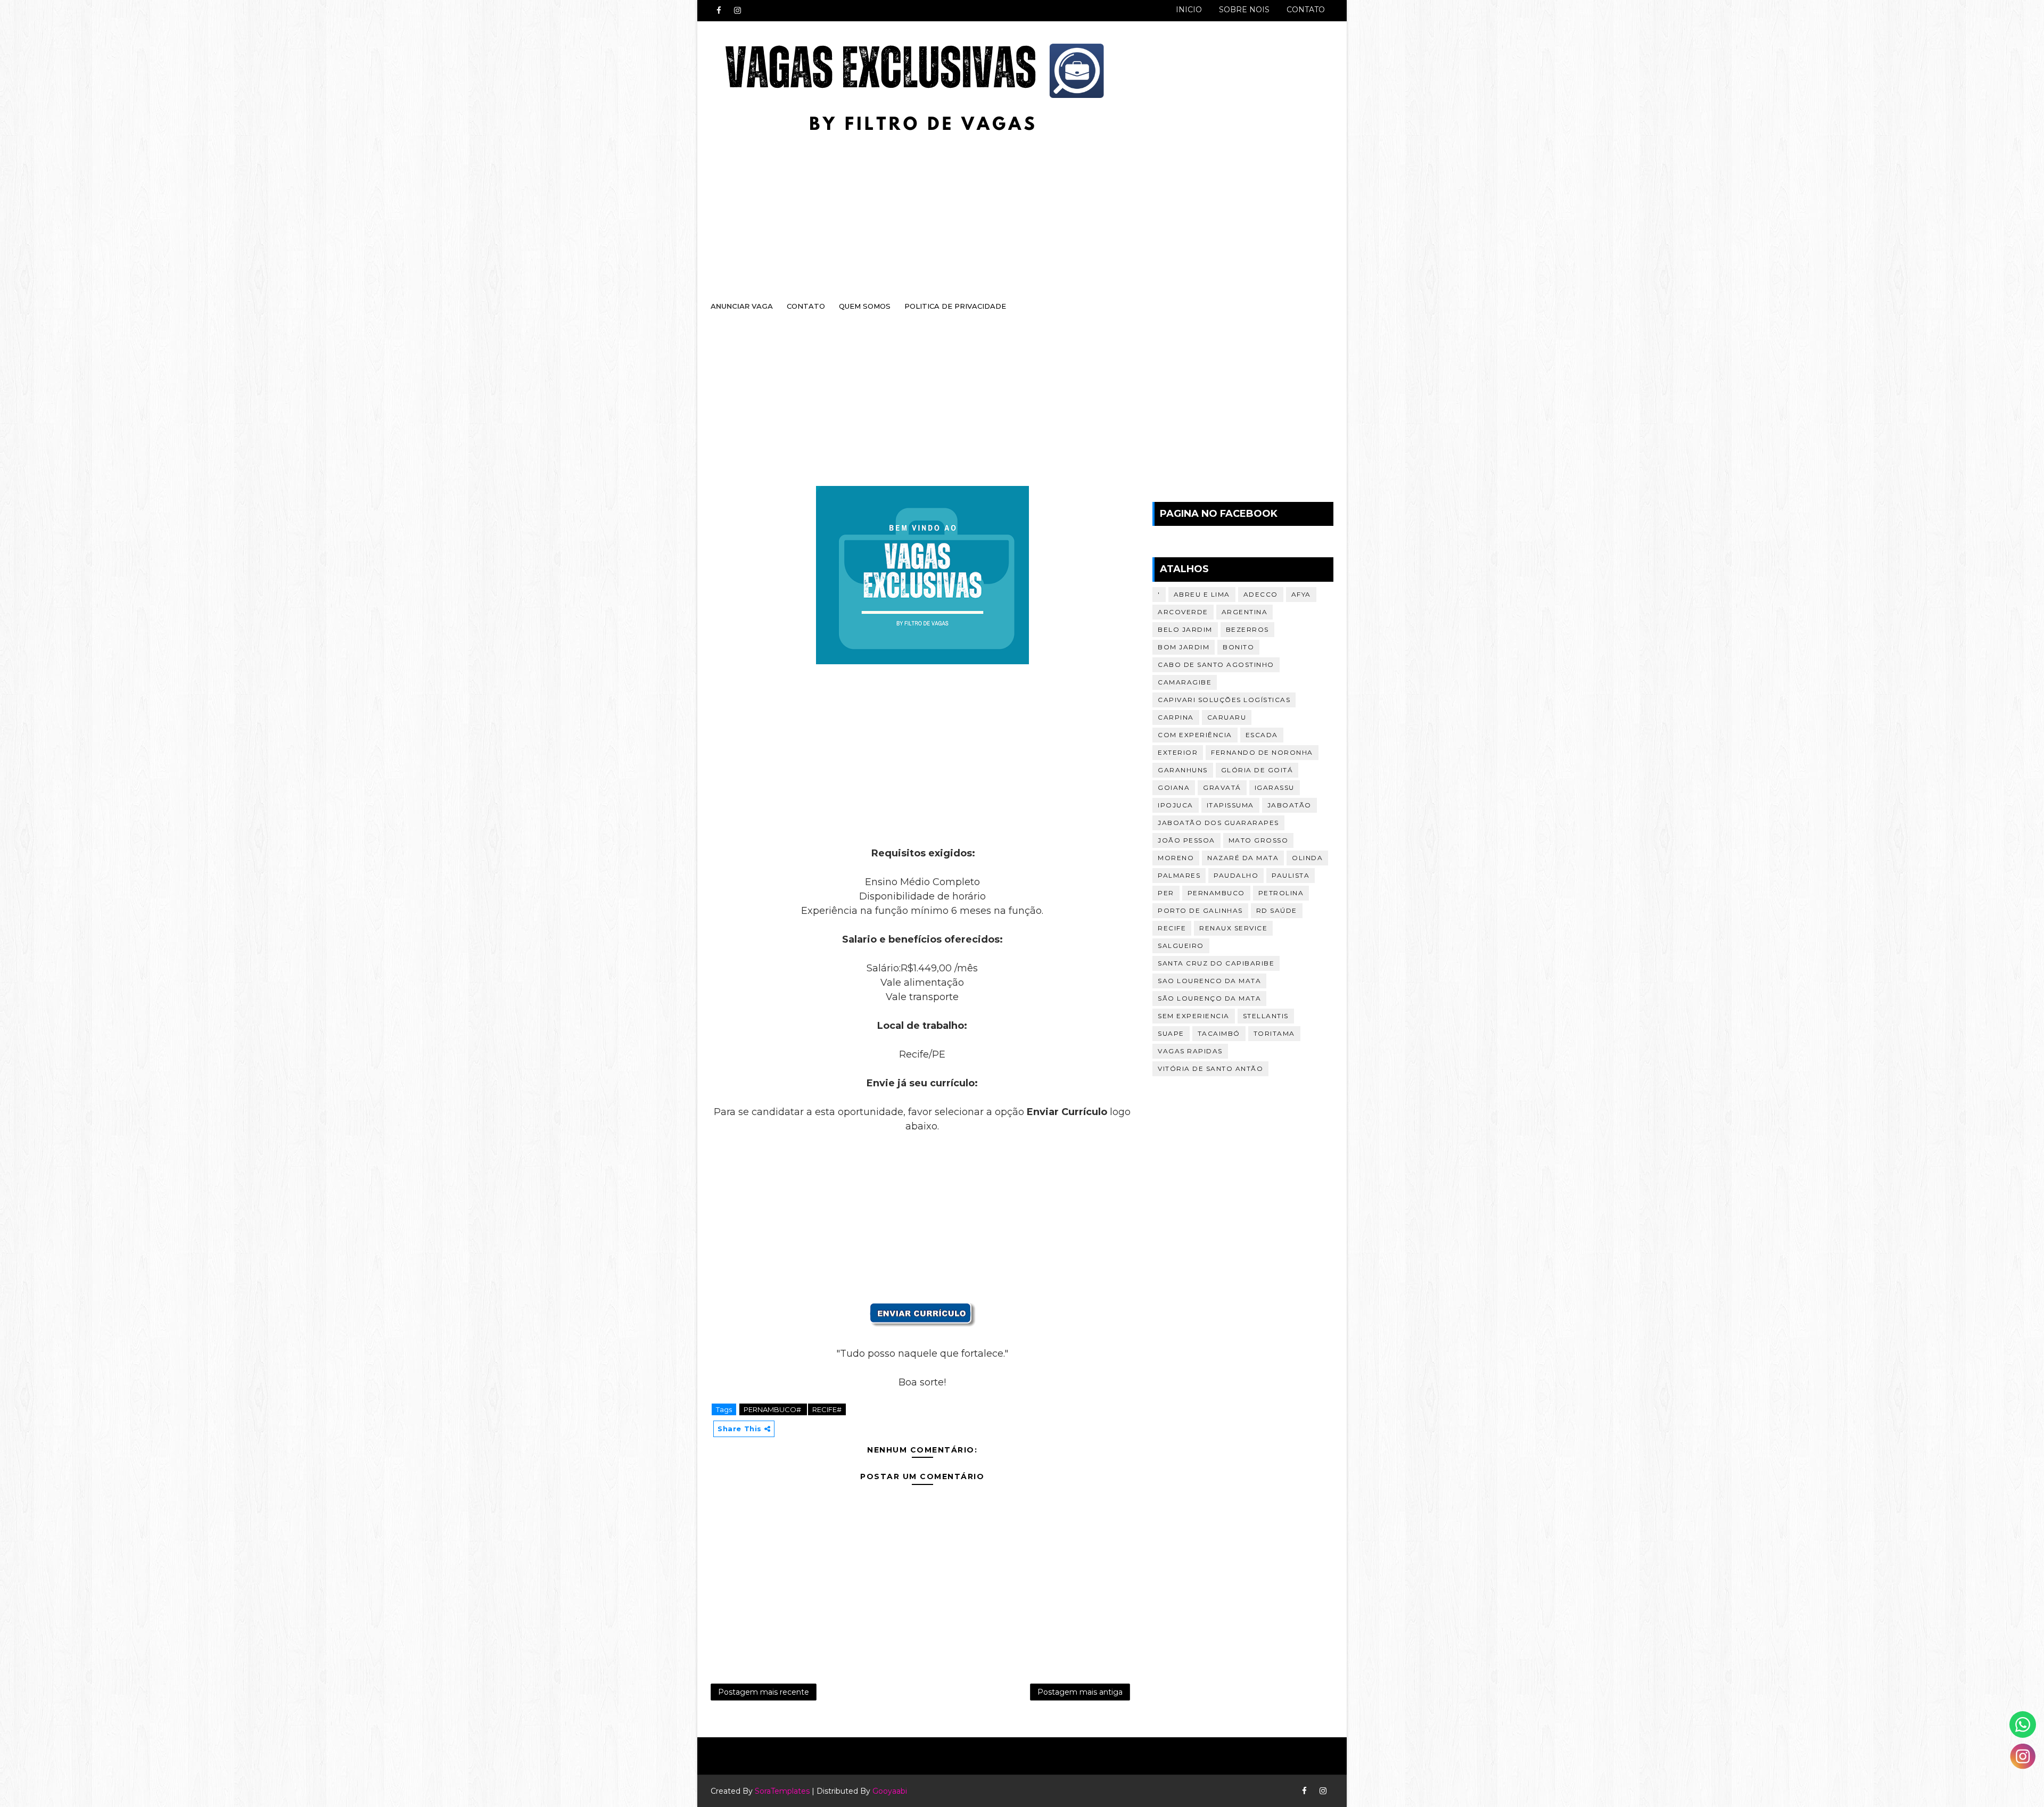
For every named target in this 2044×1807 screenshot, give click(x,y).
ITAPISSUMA (1230, 805)
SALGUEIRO (1181, 946)
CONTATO (1306, 10)
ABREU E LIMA (1202, 594)
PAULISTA (1291, 875)
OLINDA (1307, 858)
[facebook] (719, 11)
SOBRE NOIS (1244, 10)
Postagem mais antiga (1080, 1692)
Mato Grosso (1259, 840)
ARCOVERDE (1183, 612)
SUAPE (1171, 1033)
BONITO (1238, 647)
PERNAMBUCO (1216, 893)
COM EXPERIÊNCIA (1195, 735)
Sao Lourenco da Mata (1209, 981)
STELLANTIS (1266, 1016)
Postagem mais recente (764, 1692)
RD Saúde (1277, 910)
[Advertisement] (1011, 206)
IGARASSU (1275, 787)
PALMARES (1179, 875)
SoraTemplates (782, 1791)
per (1166, 893)
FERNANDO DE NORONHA (1262, 752)
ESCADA (1262, 735)
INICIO (1189, 10)
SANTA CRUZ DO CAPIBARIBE (1216, 963)
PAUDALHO (1236, 875)
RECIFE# (827, 1409)
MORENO (1176, 858)
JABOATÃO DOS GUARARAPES (1218, 823)
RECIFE (1172, 928)
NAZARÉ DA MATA (1243, 858)
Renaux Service (1233, 928)
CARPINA (1176, 717)
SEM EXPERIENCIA (1194, 1016)
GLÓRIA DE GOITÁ (1257, 770)
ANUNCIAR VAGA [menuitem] (742, 306)
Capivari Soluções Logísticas (1224, 700)
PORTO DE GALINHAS (1200, 910)
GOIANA (1174, 787)
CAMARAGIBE (1185, 682)
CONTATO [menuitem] (806, 306)
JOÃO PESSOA (1186, 840)
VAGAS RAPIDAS (1190, 1051)
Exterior (1178, 752)
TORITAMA (1274, 1033)
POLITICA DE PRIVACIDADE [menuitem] (955, 306)
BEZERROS (1247, 629)
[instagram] (737, 11)
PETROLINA (1281, 893)
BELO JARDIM (1185, 629)
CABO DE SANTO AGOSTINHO (1216, 665)
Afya (1301, 594)
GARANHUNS (1183, 770)
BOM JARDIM (1184, 647)
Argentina (1245, 612)
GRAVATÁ (1222, 787)
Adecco (1261, 594)
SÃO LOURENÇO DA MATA (1209, 998)
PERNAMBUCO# (773, 1409)
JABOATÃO (1289, 805)
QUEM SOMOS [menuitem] (865, 306)
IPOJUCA (1176, 805)
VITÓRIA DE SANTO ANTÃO (1210, 1068)
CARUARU (1227, 717)
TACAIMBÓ (1219, 1033)
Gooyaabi (890, 1791)
